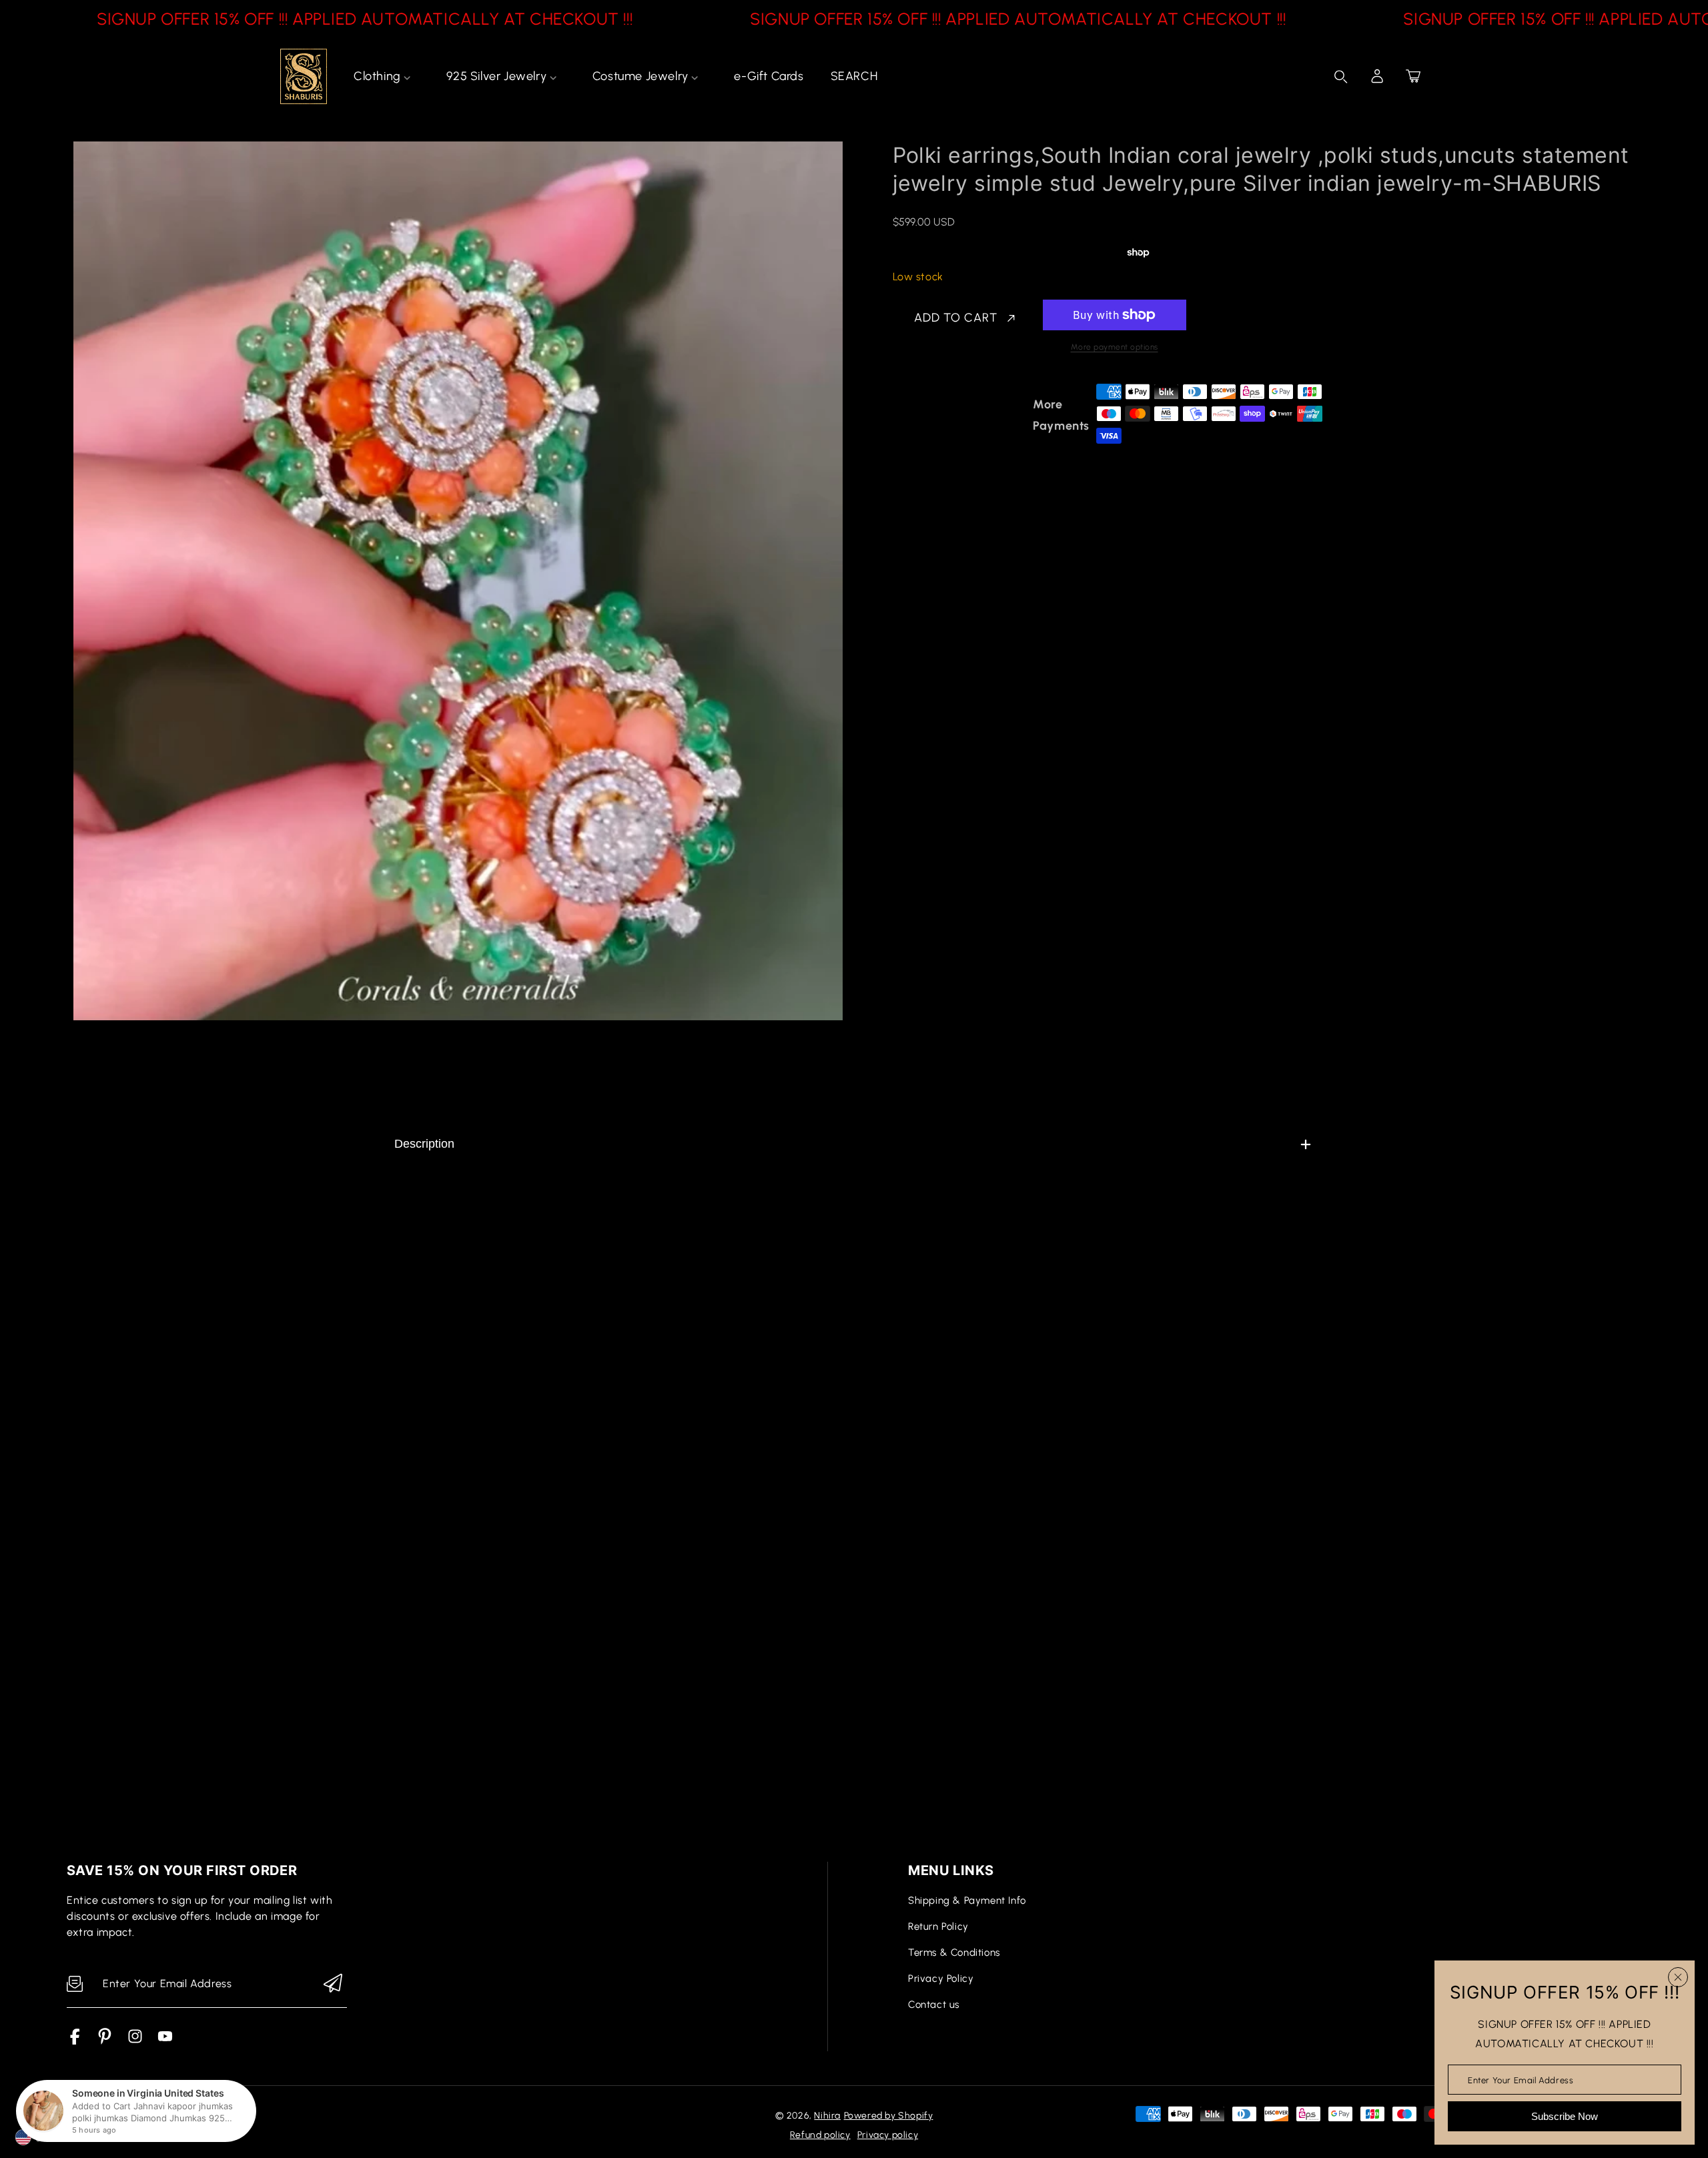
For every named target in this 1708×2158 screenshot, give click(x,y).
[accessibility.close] (1678, 1977)
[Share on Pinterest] (993, 415)
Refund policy (820, 2135)
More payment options (1115, 347)
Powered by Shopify (889, 2116)
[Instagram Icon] (135, 2041)
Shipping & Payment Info (967, 1900)
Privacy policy (888, 2135)
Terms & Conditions (954, 1952)
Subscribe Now (1565, 2116)
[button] (1413, 76)
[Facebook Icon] (75, 2041)
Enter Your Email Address (1521, 2080)
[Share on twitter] (969, 415)
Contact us (934, 2005)
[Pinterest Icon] (105, 2041)
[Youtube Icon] (165, 2041)
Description (424, 1144)
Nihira (827, 2116)
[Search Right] (1341, 77)
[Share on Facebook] (946, 415)
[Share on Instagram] (1016, 415)
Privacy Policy (941, 1979)
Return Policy (938, 1926)
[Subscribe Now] (333, 1984)
